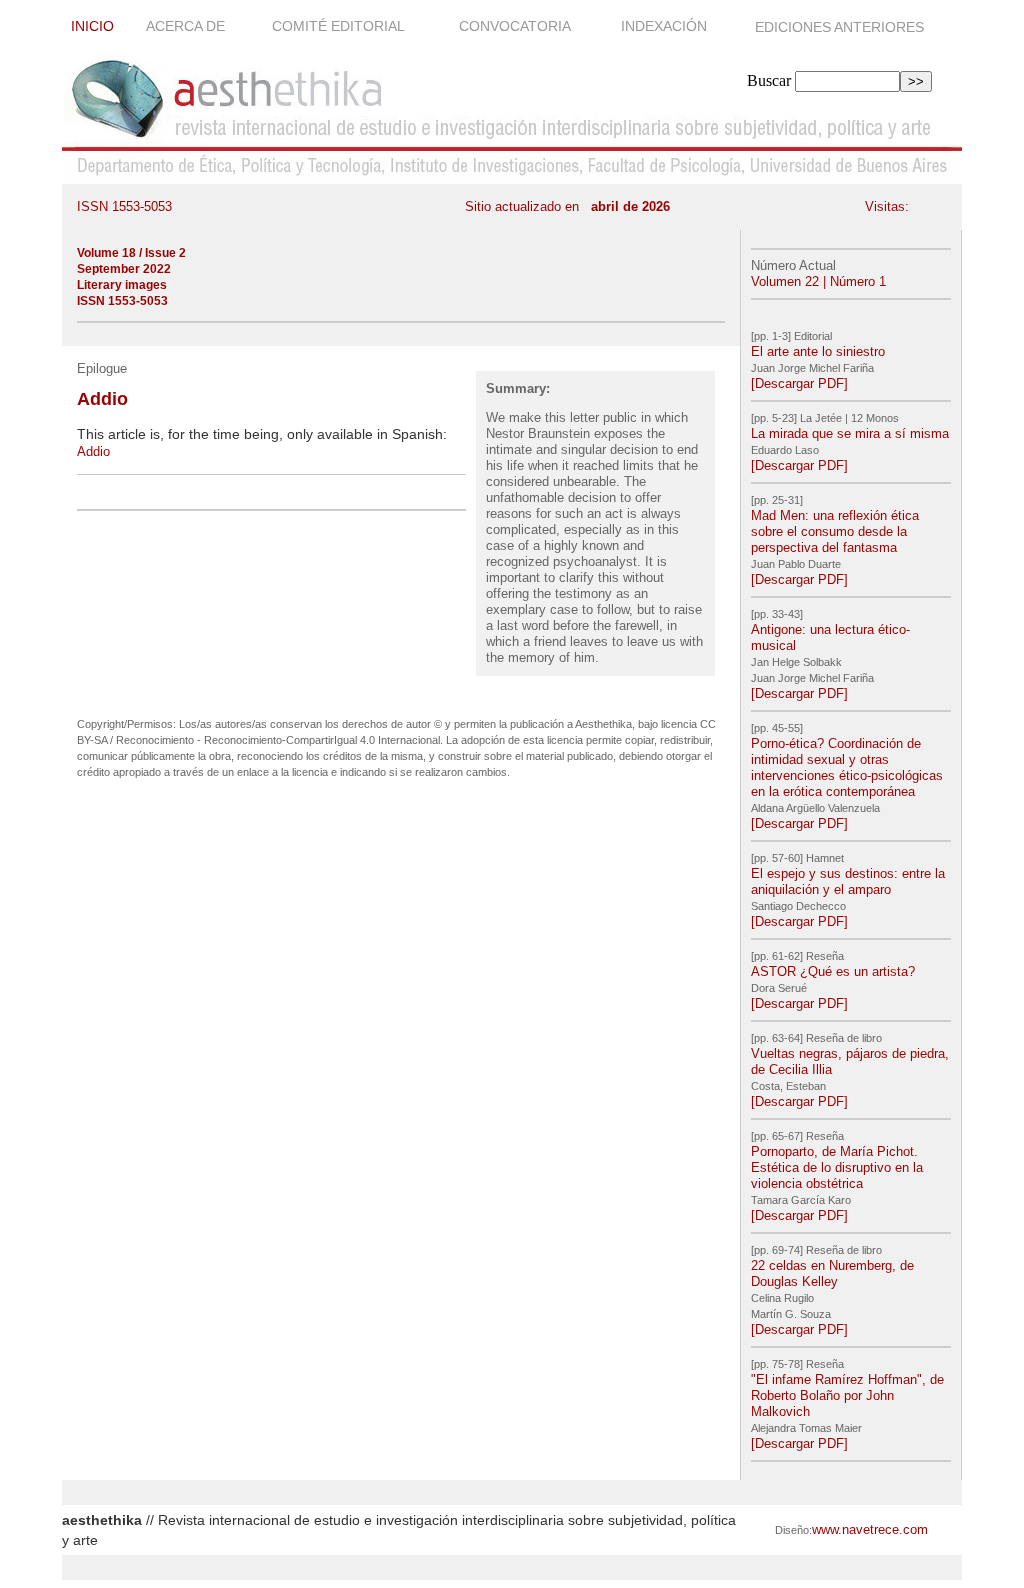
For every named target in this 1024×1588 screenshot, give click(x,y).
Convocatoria (516, 26)
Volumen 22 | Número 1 (818, 281)
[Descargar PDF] (799, 383)
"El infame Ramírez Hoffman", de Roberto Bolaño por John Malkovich (847, 1395)
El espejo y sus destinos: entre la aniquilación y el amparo (848, 881)
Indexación (666, 26)
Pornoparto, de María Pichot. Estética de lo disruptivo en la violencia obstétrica (837, 1167)
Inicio (92, 26)
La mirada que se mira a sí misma (850, 433)
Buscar (769, 80)
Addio (93, 451)
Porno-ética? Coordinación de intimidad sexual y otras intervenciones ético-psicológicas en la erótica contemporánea (847, 767)
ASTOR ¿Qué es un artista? (833, 971)
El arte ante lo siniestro (818, 351)
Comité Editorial (340, 26)
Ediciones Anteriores (839, 27)
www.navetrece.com (870, 1529)
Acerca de (187, 26)
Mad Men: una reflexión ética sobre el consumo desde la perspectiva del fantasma (835, 531)
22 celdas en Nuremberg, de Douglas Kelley (832, 1273)
